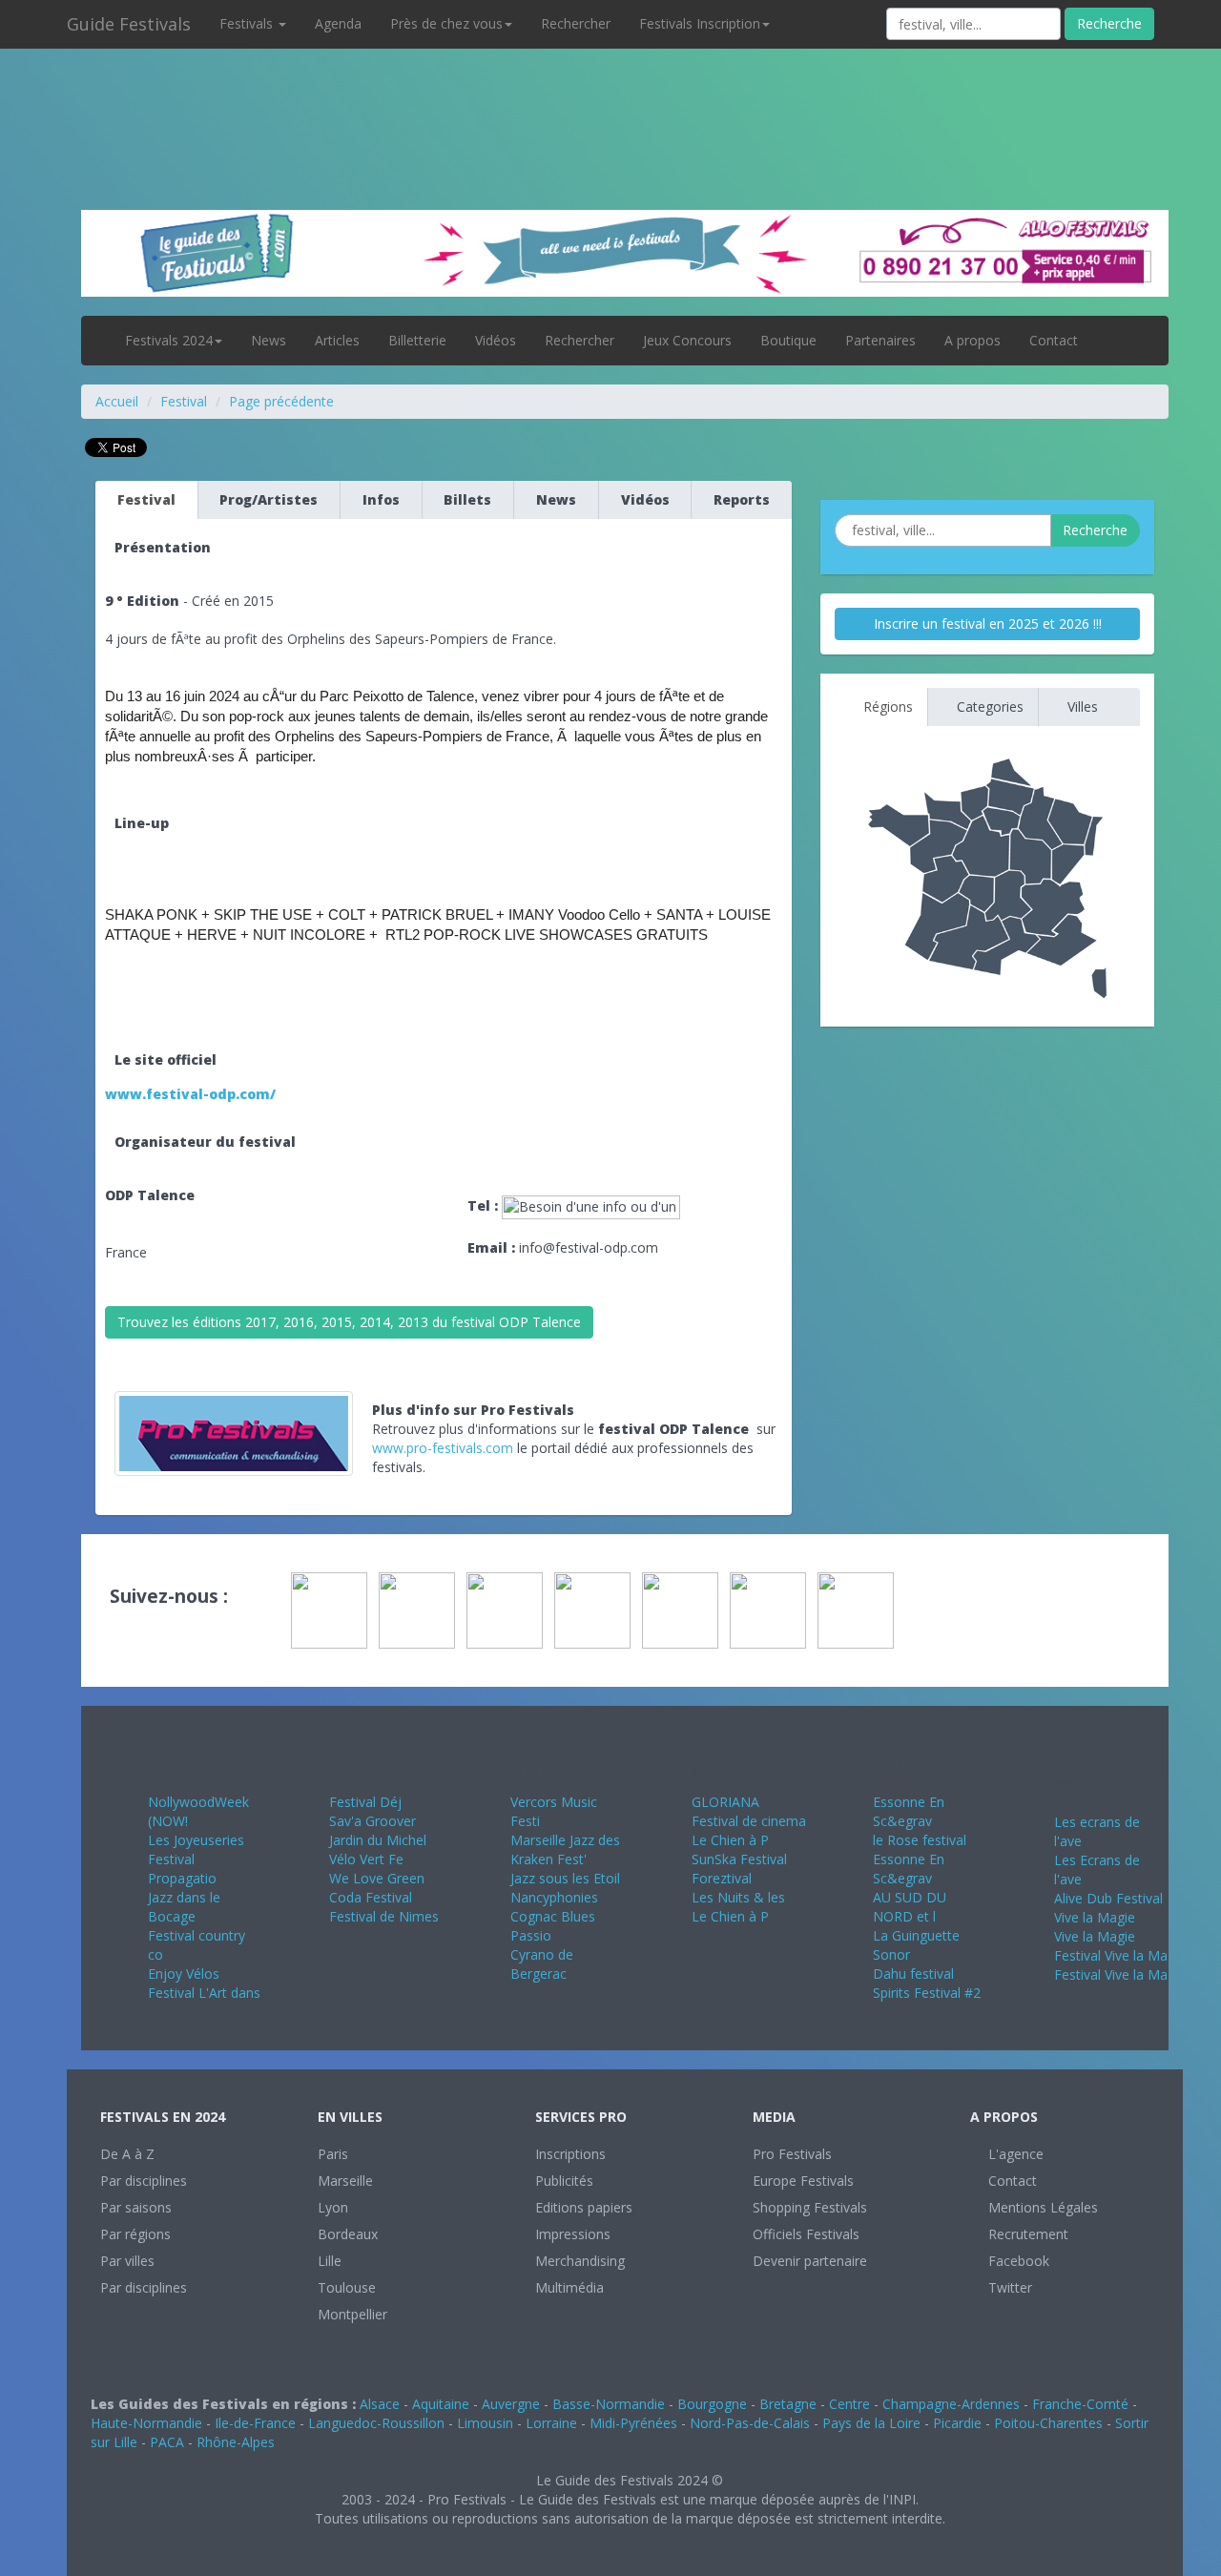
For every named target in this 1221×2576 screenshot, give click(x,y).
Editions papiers (584, 2207)
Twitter (1008, 2287)
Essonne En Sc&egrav (909, 1811)
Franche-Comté (1080, 2404)
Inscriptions (570, 2154)
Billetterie (417, 340)
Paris (333, 2154)
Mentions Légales (1041, 2207)
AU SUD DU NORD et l (910, 1907)
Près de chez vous (446, 23)
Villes (1081, 706)
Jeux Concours (687, 340)
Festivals (248, 23)
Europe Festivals (803, 2181)
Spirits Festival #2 (927, 1993)
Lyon (333, 2207)
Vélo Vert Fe (366, 1859)
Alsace (380, 2404)
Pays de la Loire (871, 2423)
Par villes (127, 2261)
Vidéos (496, 340)
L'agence (1014, 2154)
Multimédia (569, 2287)
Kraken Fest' (548, 1859)
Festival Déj (365, 1802)
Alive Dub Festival (1108, 1898)
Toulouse (347, 2287)
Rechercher (576, 23)
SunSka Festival (739, 1859)
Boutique (788, 340)
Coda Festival (371, 1897)
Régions (886, 706)
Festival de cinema (749, 1821)
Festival (184, 401)
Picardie (957, 2423)
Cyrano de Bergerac (542, 1964)
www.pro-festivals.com (443, 1448)
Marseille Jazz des (565, 1840)
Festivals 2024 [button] (169, 340)
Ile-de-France (255, 2423)
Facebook (1017, 2261)
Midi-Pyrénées (633, 2423)
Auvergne (511, 2404)
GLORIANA (725, 1802)
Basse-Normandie (609, 2404)
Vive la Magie (1095, 1917)
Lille (330, 2261)
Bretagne (788, 2404)
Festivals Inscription (700, 23)
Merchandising (580, 2261)
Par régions (135, 2234)
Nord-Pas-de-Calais (750, 2423)
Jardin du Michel (378, 1840)
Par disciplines (144, 2181)
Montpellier (352, 2314)
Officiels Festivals (806, 2234)
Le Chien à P (730, 1840)
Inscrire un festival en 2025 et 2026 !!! (988, 623)
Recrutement (1026, 2234)
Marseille (345, 2181)
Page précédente (281, 401)
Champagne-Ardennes (951, 2404)
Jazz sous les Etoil (565, 1878)
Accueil (117, 401)
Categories (988, 706)
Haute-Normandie (146, 2423)
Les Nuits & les (738, 1897)
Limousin (485, 2423)
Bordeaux (348, 2234)
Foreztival (722, 1878)
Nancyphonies (554, 1897)
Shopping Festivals (810, 2207)
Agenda (338, 23)
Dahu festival (913, 1974)
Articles (337, 340)
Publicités (564, 2181)
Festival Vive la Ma (1111, 1955)
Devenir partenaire (810, 2261)
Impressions (573, 2234)
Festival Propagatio (182, 1869)
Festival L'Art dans (204, 1993)
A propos (973, 340)
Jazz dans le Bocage (184, 1907)
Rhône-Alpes (236, 2442)
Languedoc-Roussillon (376, 2423)
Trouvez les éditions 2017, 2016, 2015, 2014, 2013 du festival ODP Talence (349, 1322)
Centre (849, 2404)
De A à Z (127, 2154)
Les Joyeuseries (196, 1840)
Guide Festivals (129, 24)
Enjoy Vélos (184, 1974)
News (269, 340)
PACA (167, 2442)
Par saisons (136, 2207)
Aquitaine (441, 2404)
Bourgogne (712, 2404)
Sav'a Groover (373, 1821)
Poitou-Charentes (1048, 2423)
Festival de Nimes (384, 1916)
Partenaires (880, 340)
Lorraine (551, 2423)
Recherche (1109, 23)
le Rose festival (920, 1840)
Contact (1054, 340)
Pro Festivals (792, 2154)
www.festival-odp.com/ (190, 1094)
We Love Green (377, 1878)
